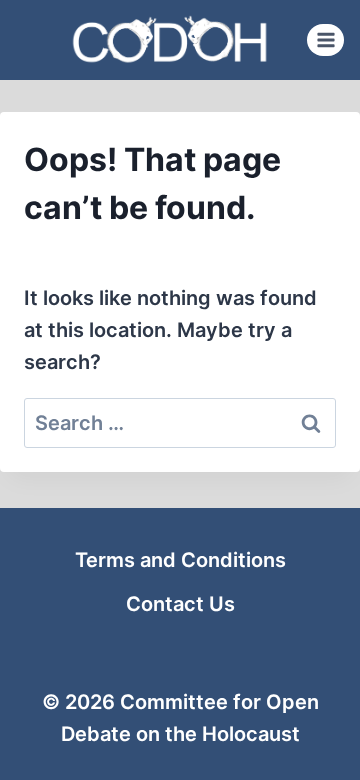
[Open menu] (325, 39)
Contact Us (180, 604)
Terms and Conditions (180, 560)
